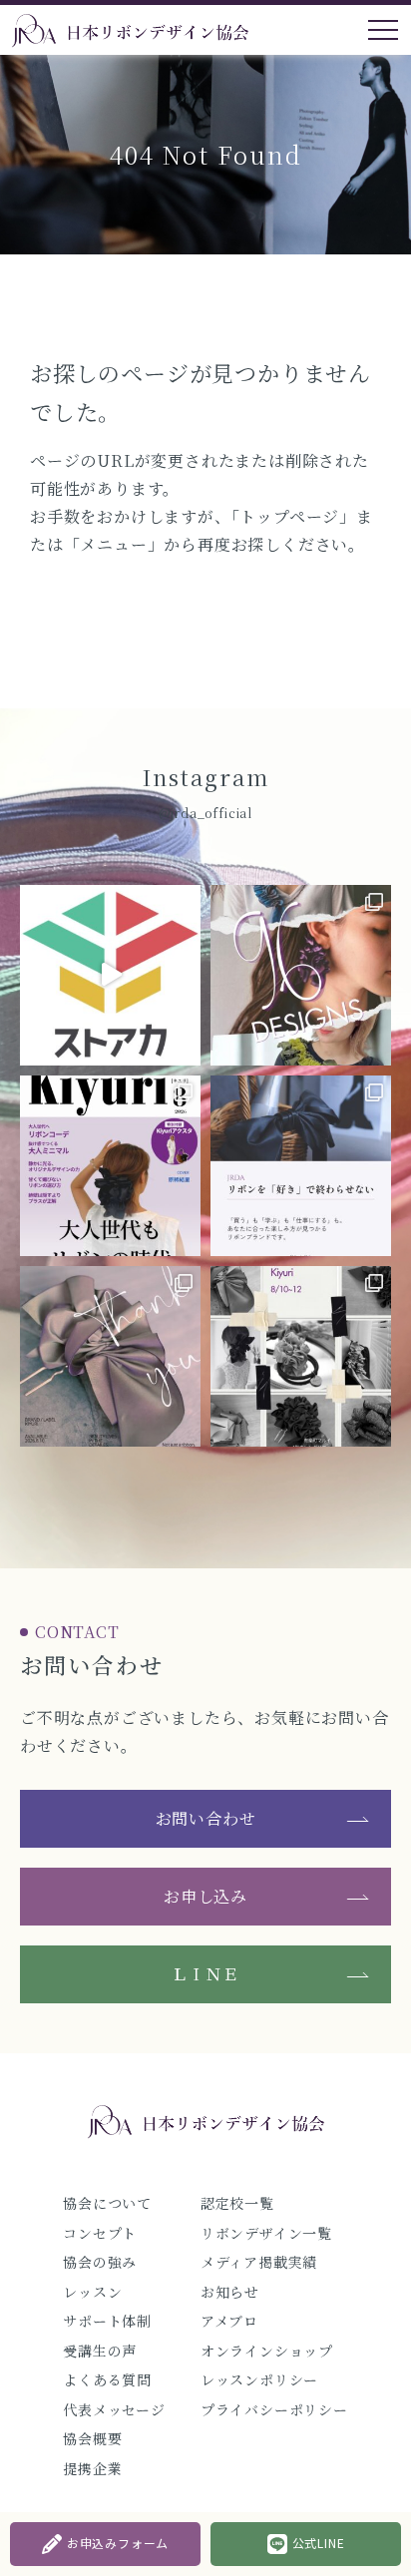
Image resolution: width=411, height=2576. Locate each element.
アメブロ (229, 2321)
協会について (107, 2203)
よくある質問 (107, 2379)
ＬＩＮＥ (205, 1974)
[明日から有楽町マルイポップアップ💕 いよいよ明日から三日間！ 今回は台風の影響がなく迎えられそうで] (301, 1356)
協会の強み (100, 2262)
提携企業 (92, 2468)
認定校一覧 (237, 2203)
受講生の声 (100, 2351)
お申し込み (205, 1896)
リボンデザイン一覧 (266, 2233)
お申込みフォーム (118, 2543)
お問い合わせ (206, 1818)
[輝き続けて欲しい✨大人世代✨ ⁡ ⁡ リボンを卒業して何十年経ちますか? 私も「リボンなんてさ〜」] (110, 1166)
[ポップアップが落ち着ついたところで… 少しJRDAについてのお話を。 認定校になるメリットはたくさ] (301, 1166)
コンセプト (100, 2233)
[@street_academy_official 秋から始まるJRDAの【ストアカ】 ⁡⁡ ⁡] (110, 975)
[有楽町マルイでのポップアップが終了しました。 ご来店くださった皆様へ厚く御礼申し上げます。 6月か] (110, 1356)
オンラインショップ (267, 2351)
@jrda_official (205, 813)
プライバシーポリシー (274, 2409)
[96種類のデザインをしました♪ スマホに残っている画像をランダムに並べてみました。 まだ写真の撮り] (301, 975)
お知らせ (230, 2292)
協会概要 (92, 2438)
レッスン (92, 2292)
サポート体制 (107, 2321)
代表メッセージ (114, 2409)
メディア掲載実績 (259, 2262)
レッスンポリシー (259, 2379)
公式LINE (319, 2543)
